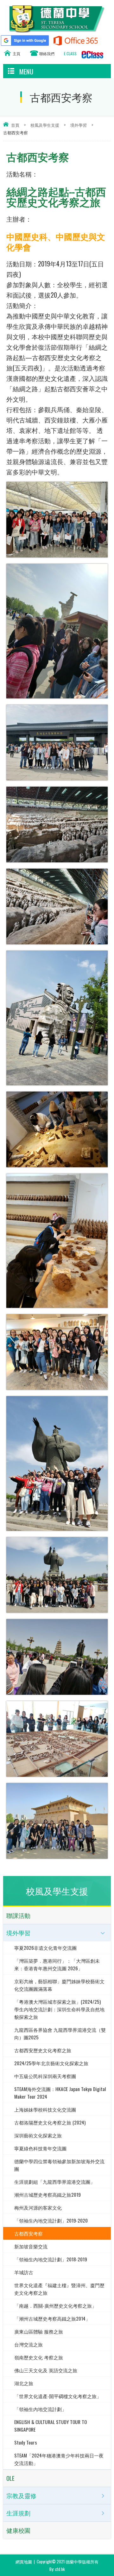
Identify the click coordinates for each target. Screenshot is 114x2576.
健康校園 (18, 2530)
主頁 (16, 53)
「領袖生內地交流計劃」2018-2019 (51, 2259)
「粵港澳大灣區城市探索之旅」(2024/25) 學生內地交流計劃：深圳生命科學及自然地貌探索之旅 (59, 2009)
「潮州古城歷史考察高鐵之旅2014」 (52, 2318)
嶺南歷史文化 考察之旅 (39, 2357)
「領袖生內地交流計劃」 (40, 2409)
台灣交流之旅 (28, 2344)
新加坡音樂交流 (31, 2246)
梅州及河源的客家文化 (38, 2207)
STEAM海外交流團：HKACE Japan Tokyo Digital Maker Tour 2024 (60, 2093)
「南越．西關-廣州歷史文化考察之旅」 (55, 2305)
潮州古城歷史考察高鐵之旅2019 (47, 2194)
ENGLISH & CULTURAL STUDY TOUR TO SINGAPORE (51, 2426)
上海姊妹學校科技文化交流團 (45, 2109)
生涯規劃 (18, 2513)
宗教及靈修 (21, 2496)
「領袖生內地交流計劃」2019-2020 (51, 2220)
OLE (10, 2478)
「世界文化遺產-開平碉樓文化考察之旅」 (58, 2396)
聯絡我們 (47, 53)
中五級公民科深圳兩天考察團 (45, 2076)
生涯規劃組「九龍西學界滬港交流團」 (55, 2182)
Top (112, 2562)
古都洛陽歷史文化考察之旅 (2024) (50, 2122)
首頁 (15, 125)
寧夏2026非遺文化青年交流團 (45, 1948)
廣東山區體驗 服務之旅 (39, 2331)
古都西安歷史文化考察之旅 (43, 2050)
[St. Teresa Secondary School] (57, 30)
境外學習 (79, 125)
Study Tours (26, 2442)
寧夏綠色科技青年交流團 (40, 2148)
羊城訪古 (24, 2272)
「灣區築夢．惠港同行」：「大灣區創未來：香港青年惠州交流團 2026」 (57, 1964)
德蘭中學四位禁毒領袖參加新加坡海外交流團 (59, 2165)
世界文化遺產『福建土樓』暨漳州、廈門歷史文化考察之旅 (59, 2289)
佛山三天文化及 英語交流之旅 (46, 2370)
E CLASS (70, 53)
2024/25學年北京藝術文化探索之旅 (51, 2063)
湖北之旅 (24, 2383)
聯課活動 (18, 1915)
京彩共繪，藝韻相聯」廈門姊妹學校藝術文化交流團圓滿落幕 (59, 1985)
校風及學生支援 (45, 125)
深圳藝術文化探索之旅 (38, 2135)
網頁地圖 (24, 2561)
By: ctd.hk (57, 2569)
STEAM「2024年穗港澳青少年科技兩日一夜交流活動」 (59, 2459)
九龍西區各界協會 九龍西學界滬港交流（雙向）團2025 (60, 2033)
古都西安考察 (28, 2233)
